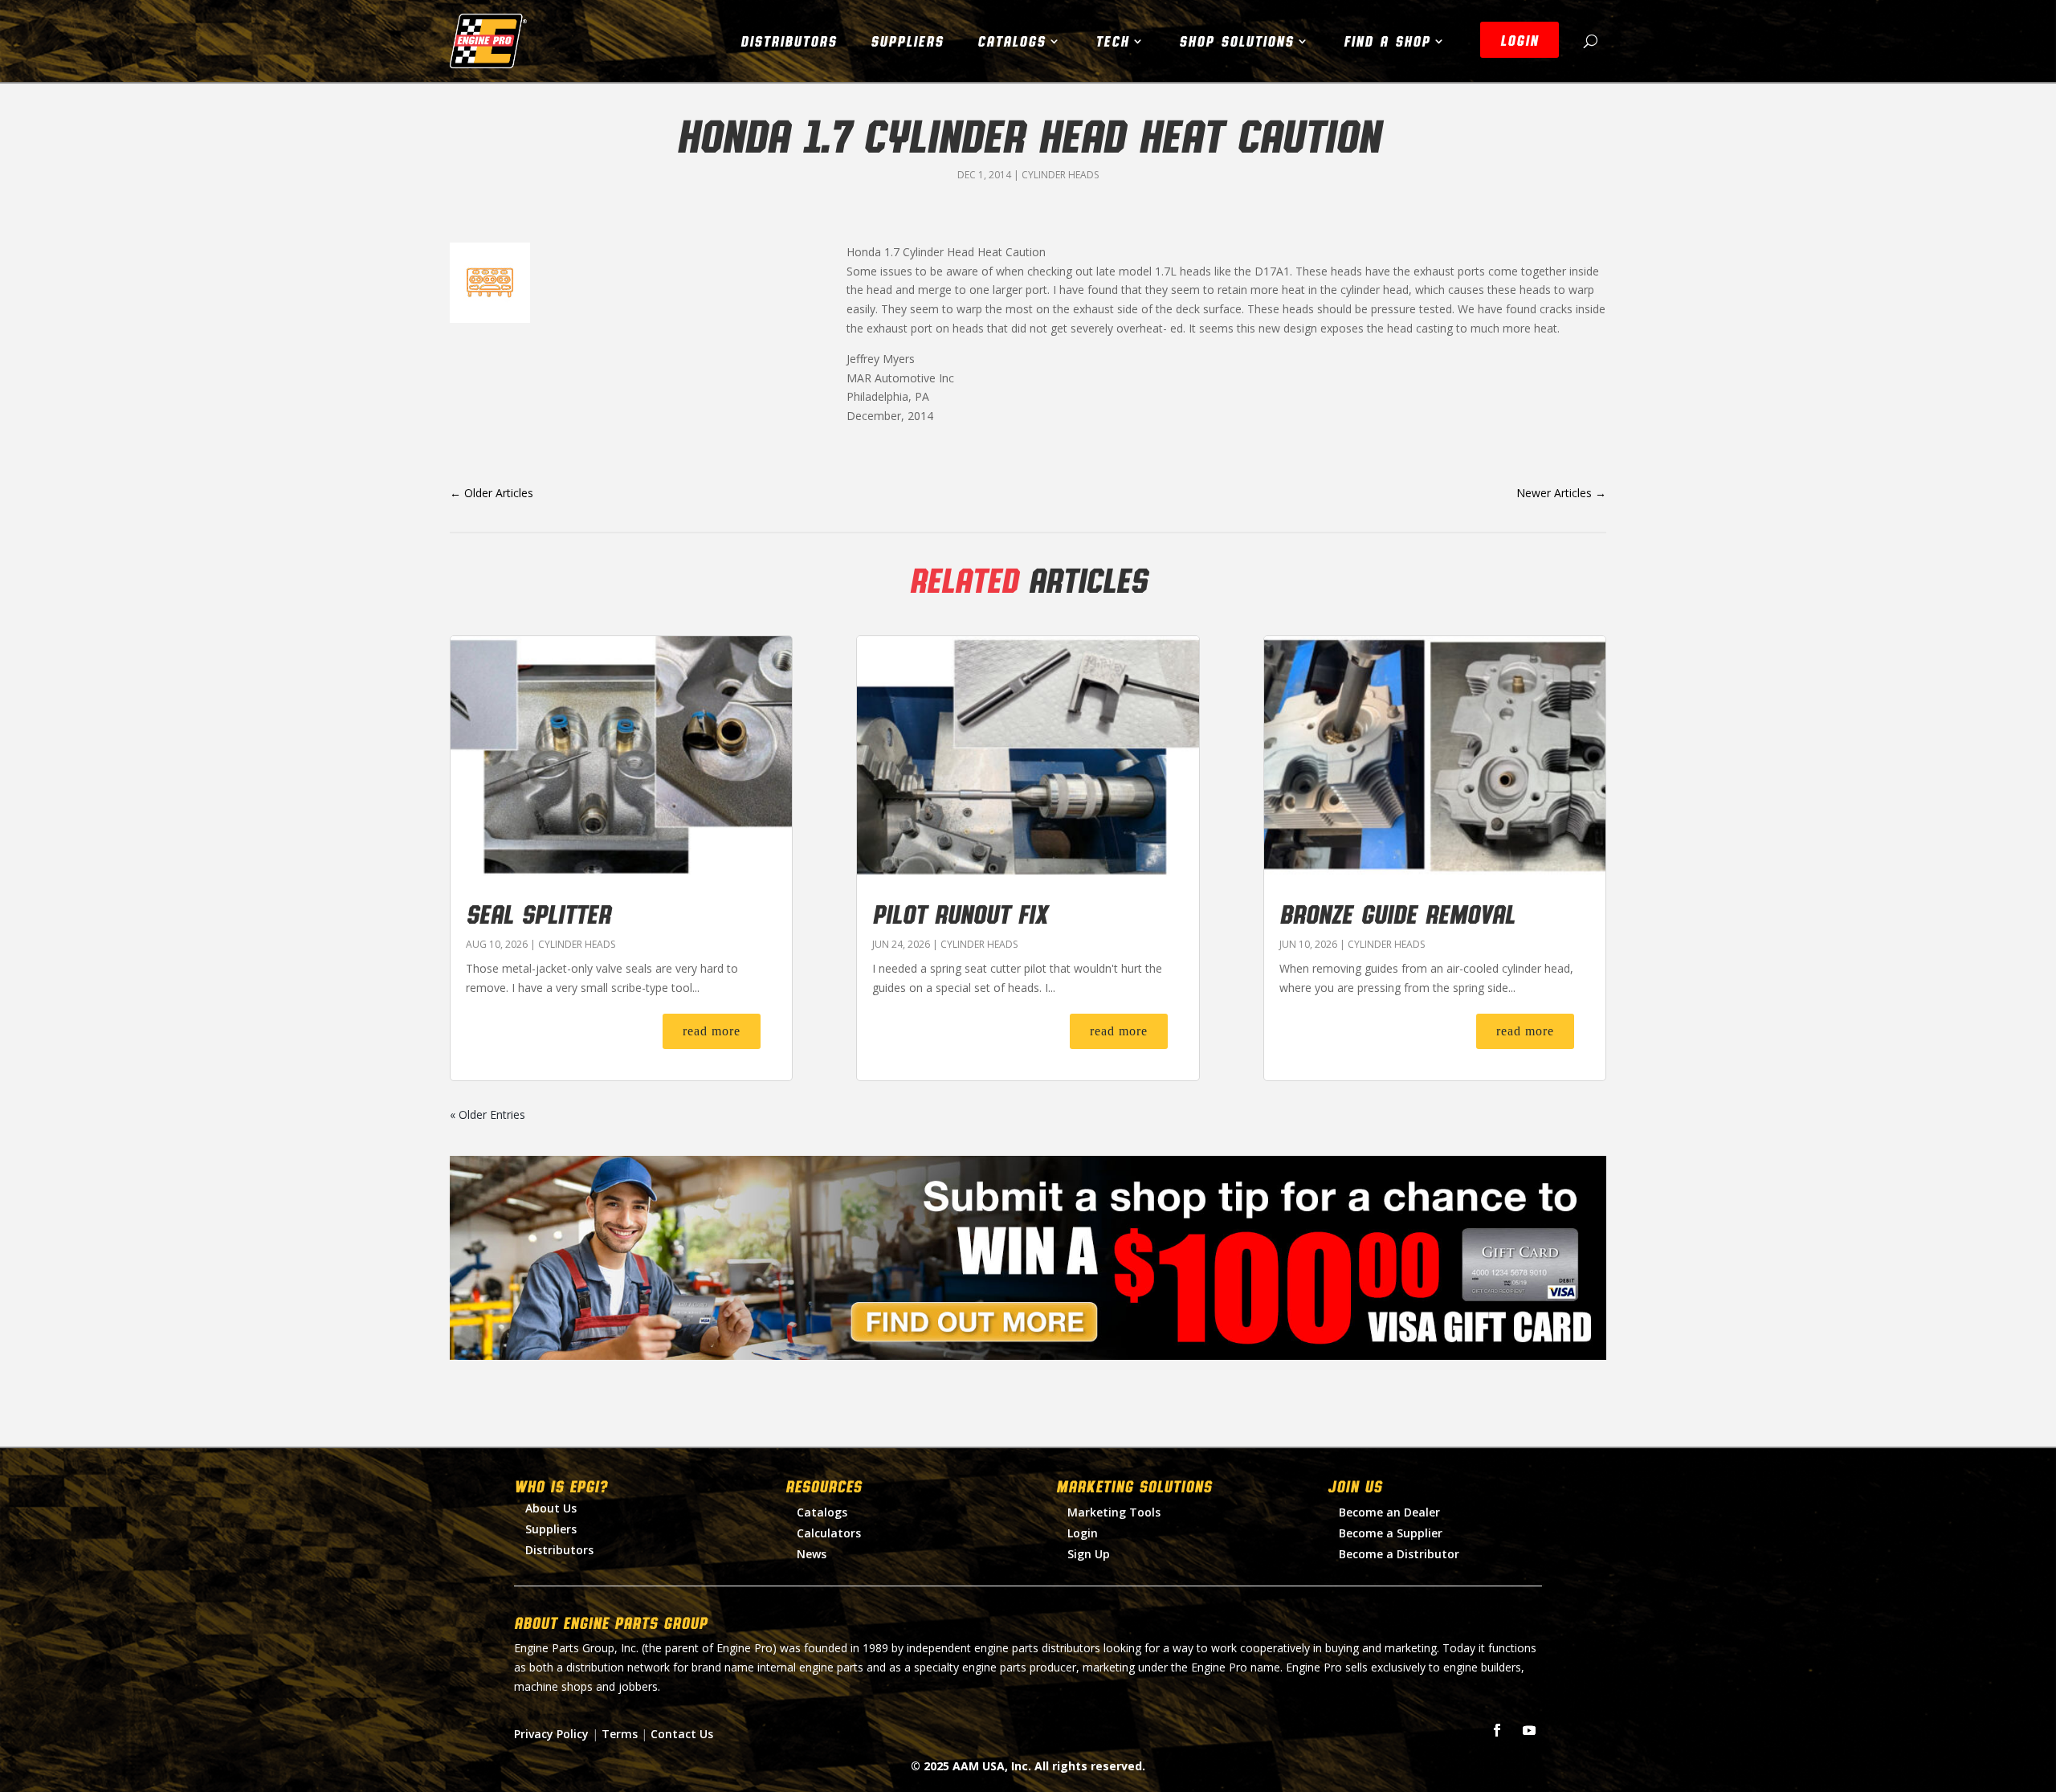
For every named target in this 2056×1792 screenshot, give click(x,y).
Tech (1112, 41)
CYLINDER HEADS (1060, 175)
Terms (620, 1734)
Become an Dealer (1389, 1512)
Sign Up (1089, 1554)
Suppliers (907, 41)
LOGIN (1520, 40)
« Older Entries (487, 1114)
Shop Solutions (1236, 41)
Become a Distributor (1399, 1554)
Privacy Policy (551, 1734)
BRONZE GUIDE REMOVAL (1397, 913)
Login (1083, 1533)
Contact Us (682, 1734)
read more (712, 1031)
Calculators (829, 1533)
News (812, 1554)
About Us (551, 1508)
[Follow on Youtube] (1529, 1730)
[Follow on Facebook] (1497, 1730)
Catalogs (1012, 41)
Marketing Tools (1114, 1512)
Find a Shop (1387, 41)
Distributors (789, 41)
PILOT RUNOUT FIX (960, 913)
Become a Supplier (1391, 1533)
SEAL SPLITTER (538, 913)
